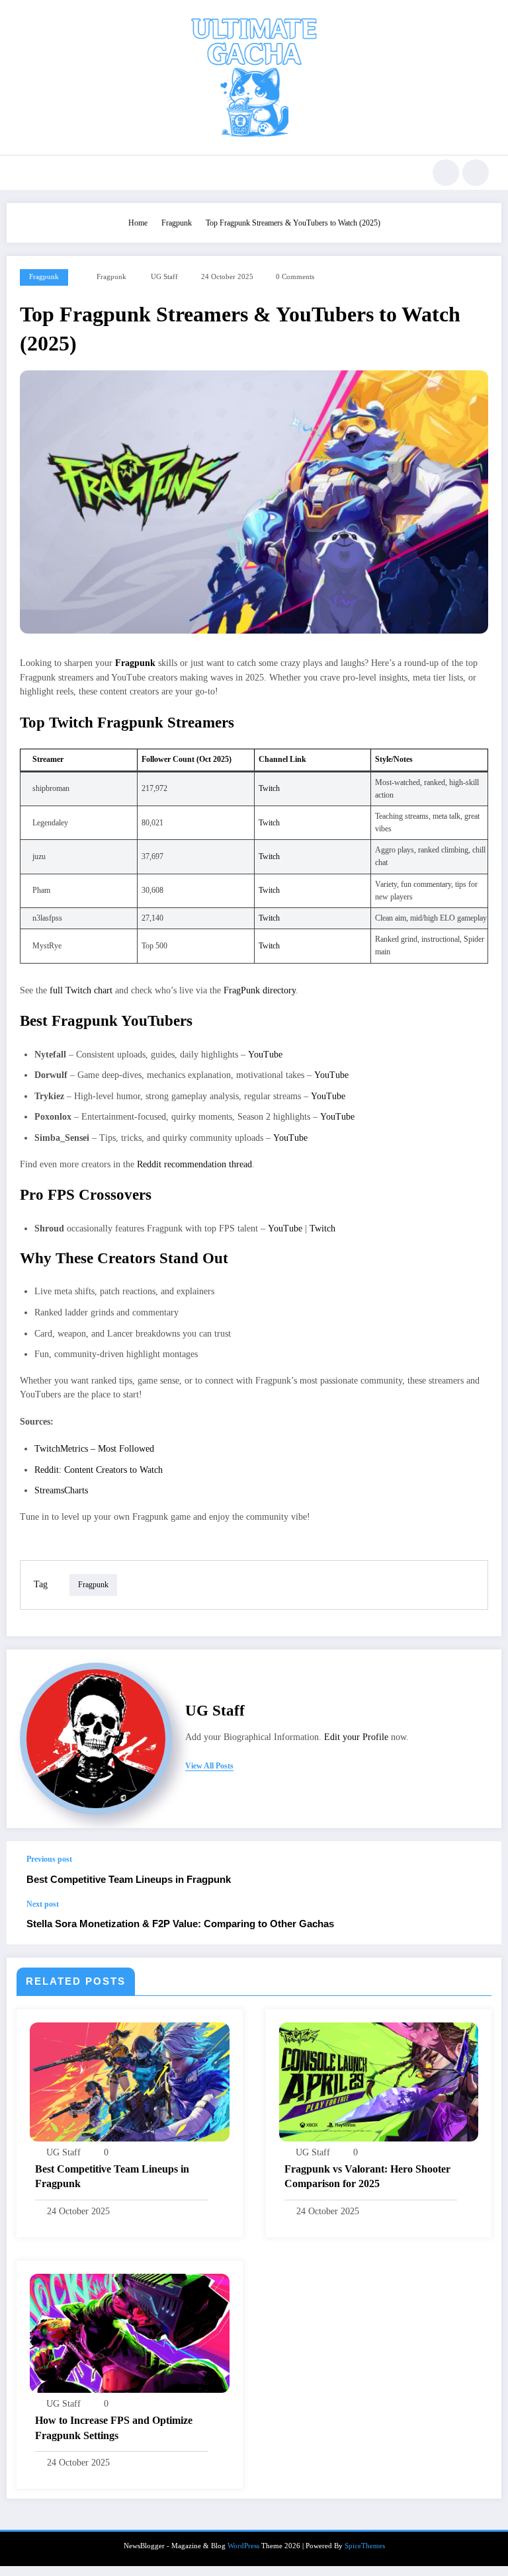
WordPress (243, 2546)
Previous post (49, 1859)
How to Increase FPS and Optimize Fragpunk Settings (114, 2428)
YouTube (265, 1055)
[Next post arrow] (478, 1922)
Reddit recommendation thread (194, 1164)
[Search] (446, 173)
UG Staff (164, 277)
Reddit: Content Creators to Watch (99, 1470)
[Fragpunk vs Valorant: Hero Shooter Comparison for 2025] (379, 2081)
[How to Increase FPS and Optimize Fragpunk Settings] (130, 2333)
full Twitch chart (81, 990)
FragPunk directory (260, 990)
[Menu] (25, 173)
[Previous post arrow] (478, 1870)
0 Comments (295, 277)
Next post (43, 1904)
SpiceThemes (365, 2546)
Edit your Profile (356, 1737)
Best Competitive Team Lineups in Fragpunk (129, 1879)
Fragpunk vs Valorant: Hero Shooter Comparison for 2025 (367, 2176)
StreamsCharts (61, 1490)
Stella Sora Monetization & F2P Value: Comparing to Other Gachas (180, 1924)
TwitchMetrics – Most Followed (94, 1449)
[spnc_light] (476, 173)
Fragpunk (44, 277)
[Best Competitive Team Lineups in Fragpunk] (130, 2081)
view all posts (209, 1766)
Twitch (269, 788)
